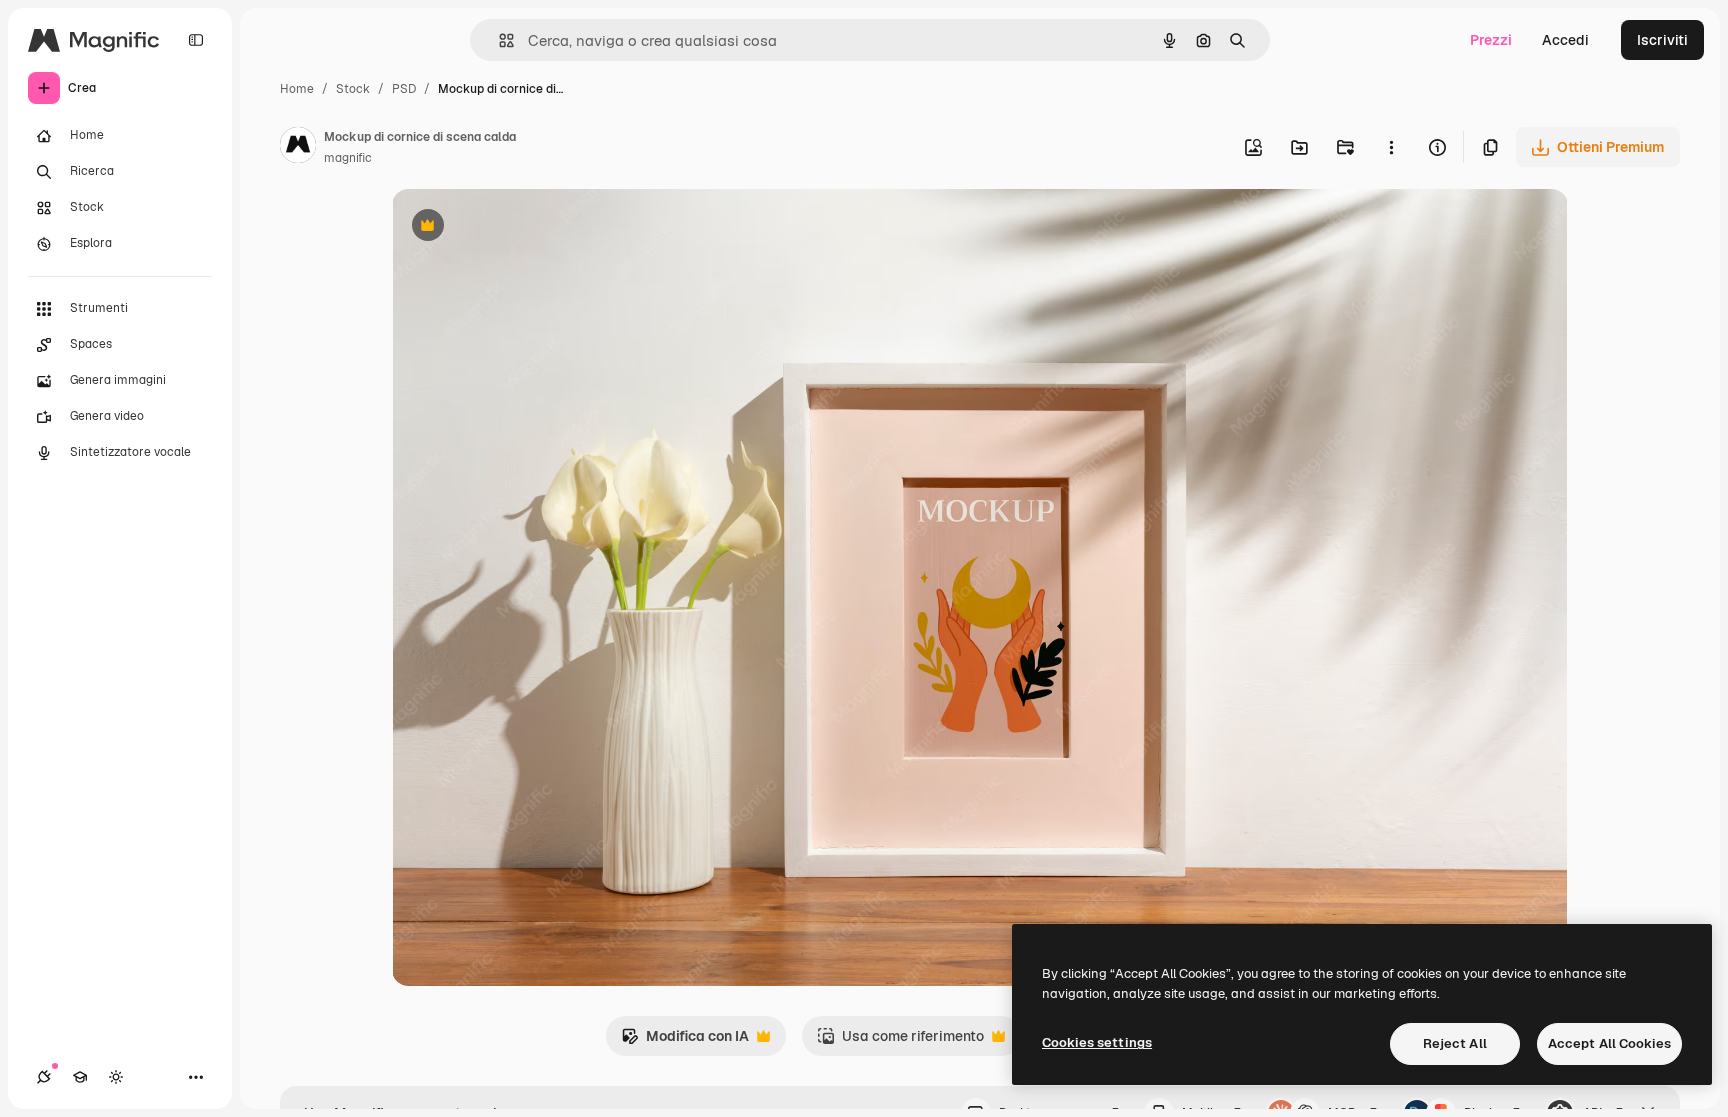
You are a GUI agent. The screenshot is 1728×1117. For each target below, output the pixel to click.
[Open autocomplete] (498, 40)
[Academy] (80, 1077)
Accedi (1565, 40)
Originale (524, 227)
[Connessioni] (44, 1077)
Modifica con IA (685, 1041)
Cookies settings (1097, 1042)
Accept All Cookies (1609, 1043)
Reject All (1455, 1043)
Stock (353, 89)
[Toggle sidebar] (196, 40)
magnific (348, 158)
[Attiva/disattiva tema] (116, 1077)
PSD (404, 89)
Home (297, 89)
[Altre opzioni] (1391, 147)
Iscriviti (1662, 40)
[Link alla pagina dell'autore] (298, 148)
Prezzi (1491, 40)
